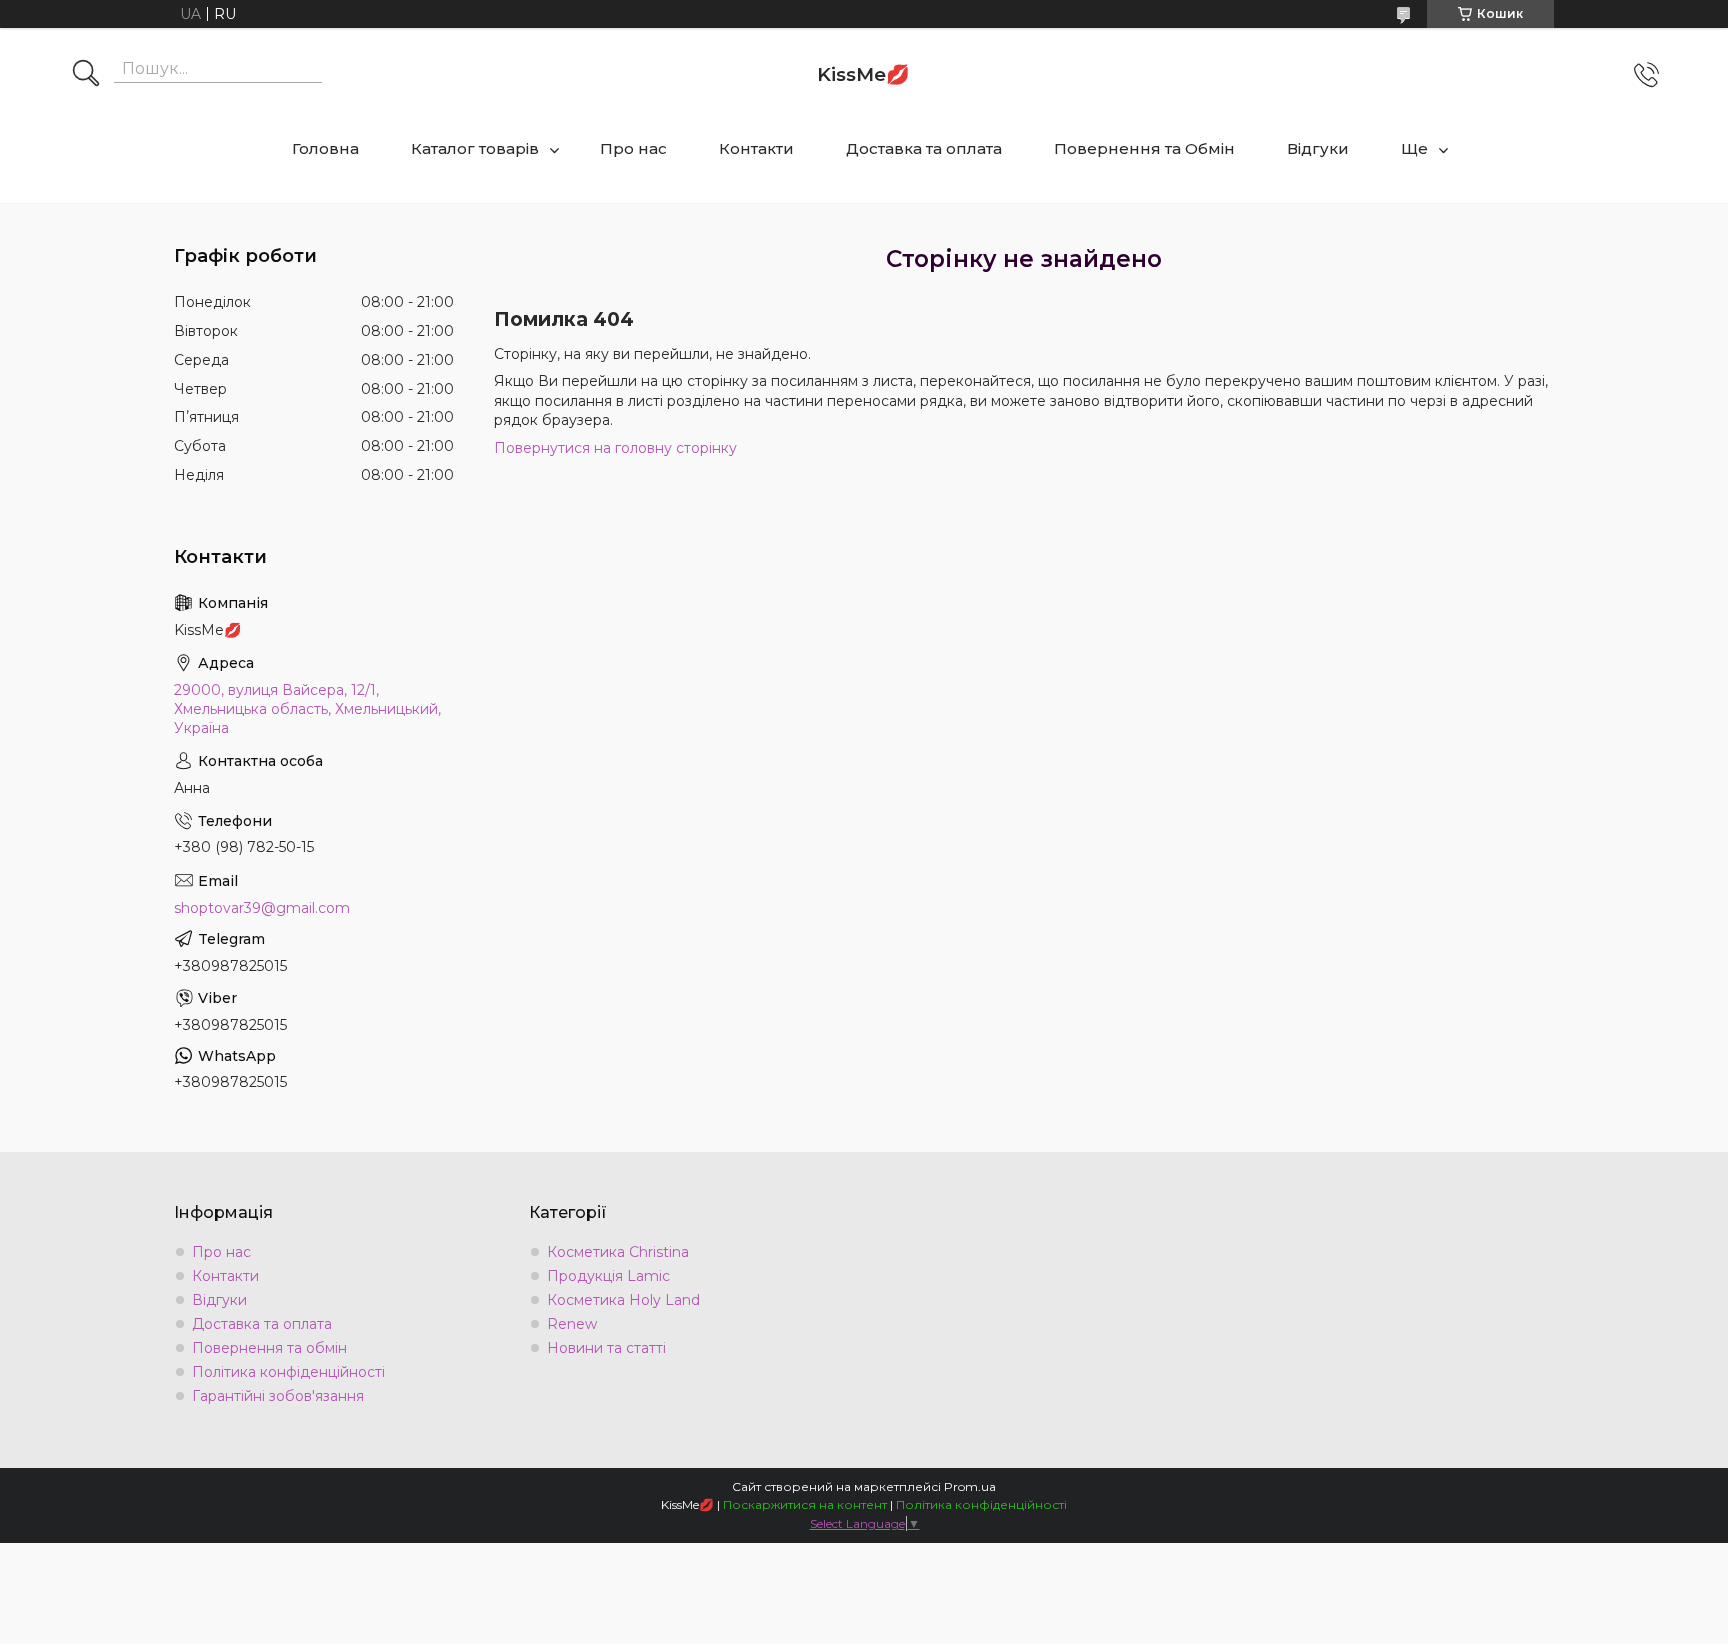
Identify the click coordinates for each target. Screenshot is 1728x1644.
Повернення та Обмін (1144, 148)
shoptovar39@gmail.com (262, 908)
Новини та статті (606, 1348)
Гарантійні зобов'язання (278, 1396)
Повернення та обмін (269, 1348)
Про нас (633, 148)
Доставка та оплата (924, 148)
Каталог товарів (475, 148)
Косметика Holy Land (623, 1300)
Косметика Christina (618, 1252)
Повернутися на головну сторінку (615, 448)
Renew (572, 1324)
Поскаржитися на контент (805, 1504)
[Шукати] (86, 75)
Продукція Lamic (608, 1276)
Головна (325, 148)
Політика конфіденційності (288, 1372)
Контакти (756, 148)
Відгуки (1318, 148)
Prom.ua (970, 1486)
